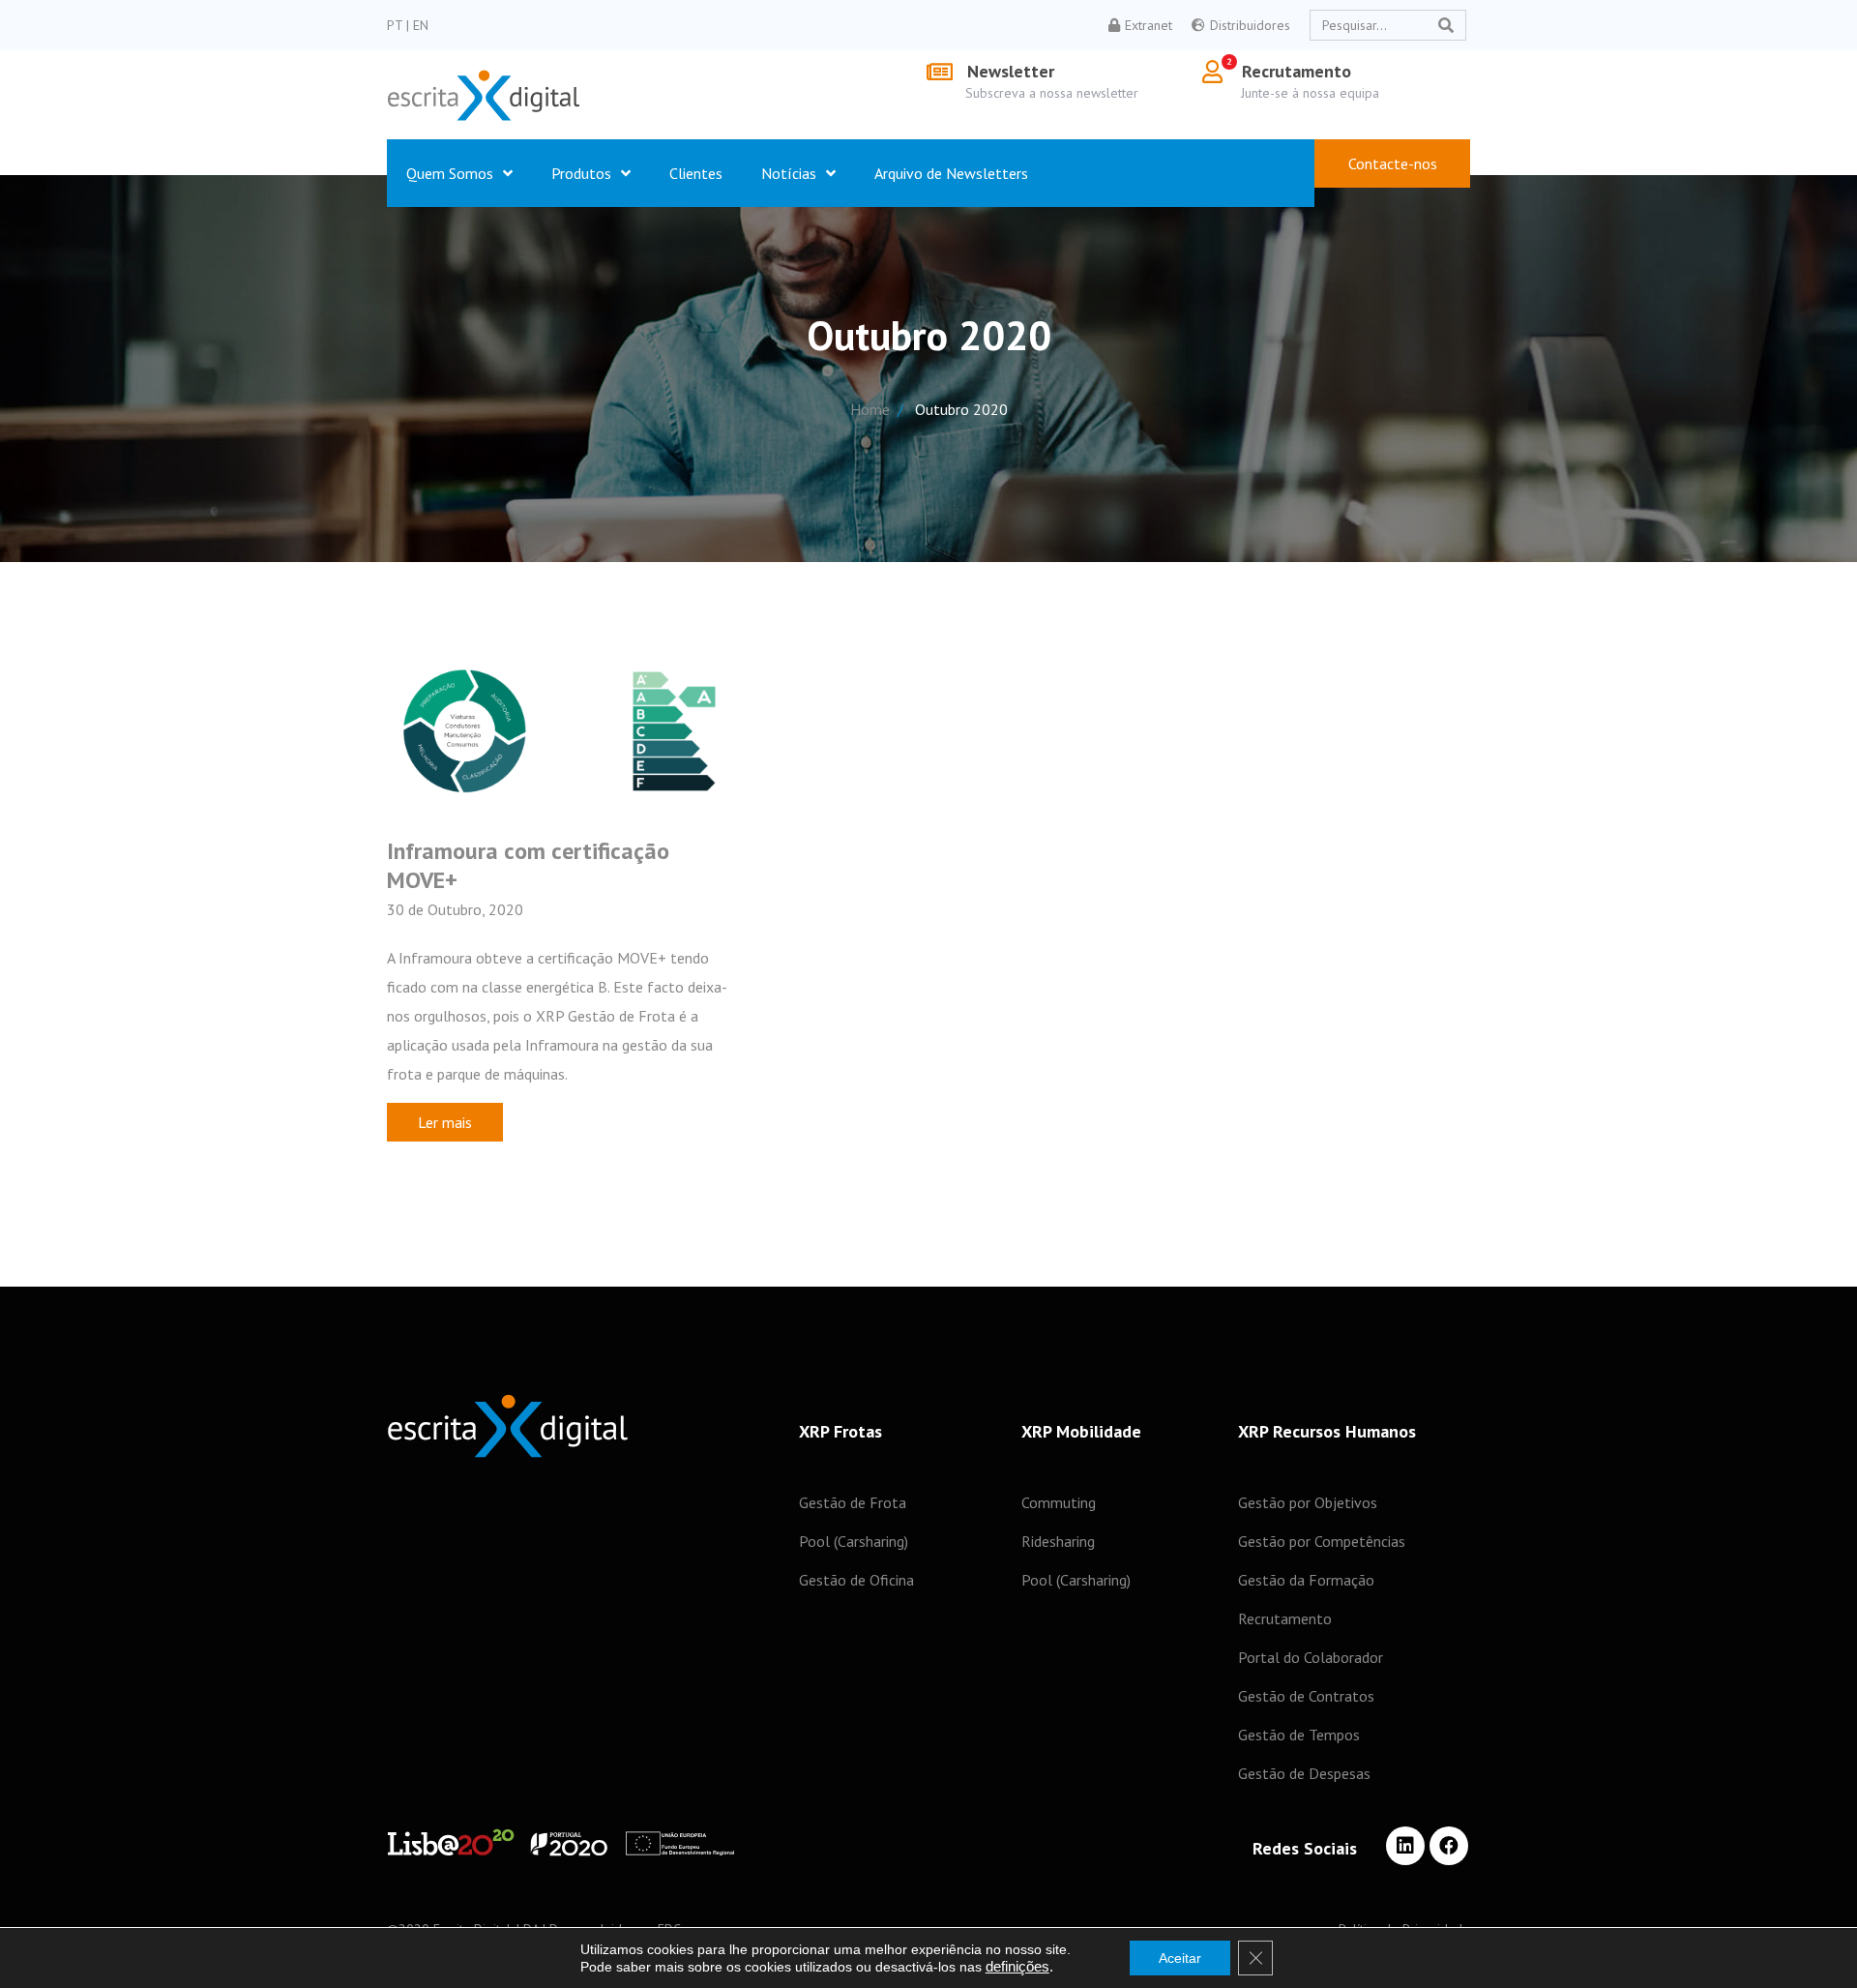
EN (421, 25)
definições (1017, 1967)
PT (397, 25)
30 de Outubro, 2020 (455, 909)
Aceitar (1180, 1958)
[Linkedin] (1405, 1846)
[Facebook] (1449, 1846)
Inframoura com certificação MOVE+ (528, 865)
